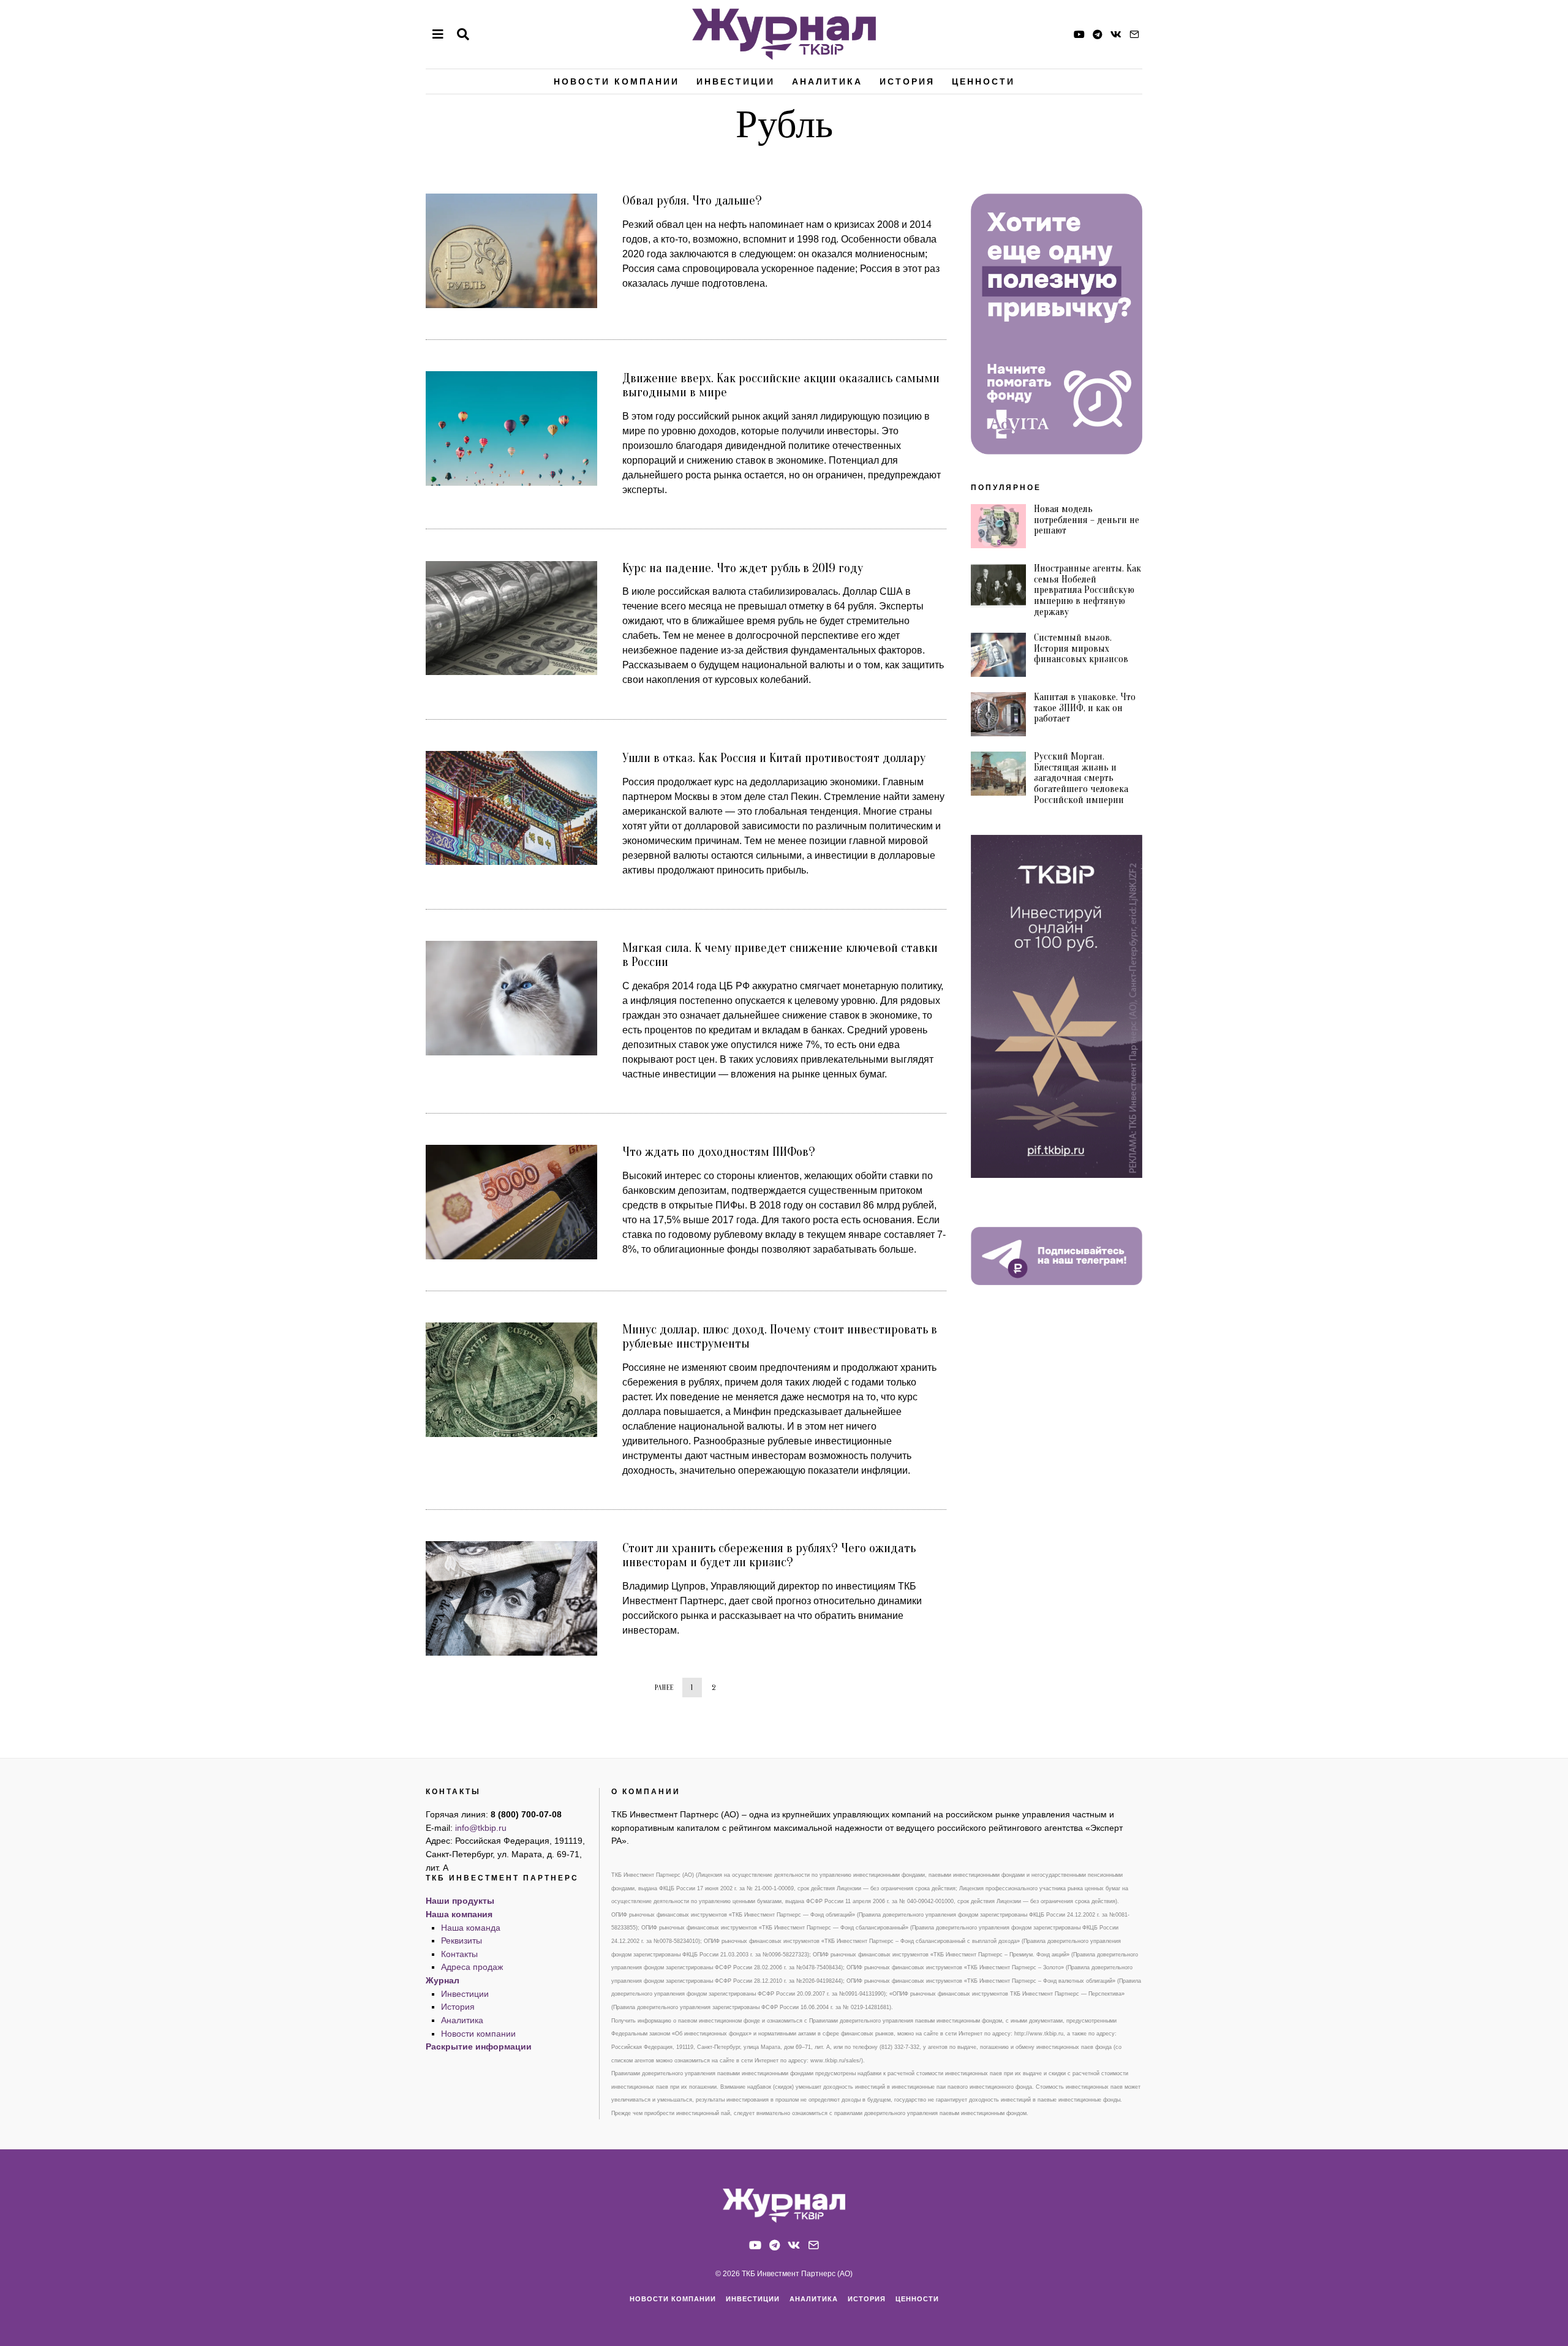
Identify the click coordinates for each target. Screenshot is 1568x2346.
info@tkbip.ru (481, 1828)
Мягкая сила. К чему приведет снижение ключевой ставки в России (780, 955)
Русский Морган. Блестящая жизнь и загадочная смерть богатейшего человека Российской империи (1081, 778)
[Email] (1134, 34)
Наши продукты (460, 1901)
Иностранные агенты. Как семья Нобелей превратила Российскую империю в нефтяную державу (1087, 590)
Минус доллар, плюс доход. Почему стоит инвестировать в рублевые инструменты (780, 1336)
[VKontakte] (1116, 34)
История (907, 81)
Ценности (983, 81)
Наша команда (471, 1928)
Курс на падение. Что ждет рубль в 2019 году (743, 568)
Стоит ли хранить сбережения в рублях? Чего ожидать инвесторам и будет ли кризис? (769, 1555)
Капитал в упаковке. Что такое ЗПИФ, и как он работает (1085, 708)
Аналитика (827, 81)
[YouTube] (1079, 34)
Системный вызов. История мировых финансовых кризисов (1081, 648)
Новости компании (616, 81)
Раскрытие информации (479, 2046)
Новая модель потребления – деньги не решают (1087, 520)
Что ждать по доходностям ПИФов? (719, 1152)
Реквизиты (462, 1941)
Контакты (459, 1954)
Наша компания (459, 1914)
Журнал (443, 1980)
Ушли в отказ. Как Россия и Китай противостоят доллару (774, 758)
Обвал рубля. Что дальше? (692, 200)
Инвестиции (736, 81)
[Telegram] (1098, 34)
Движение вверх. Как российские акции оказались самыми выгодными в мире (781, 385)
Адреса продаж (472, 1967)
